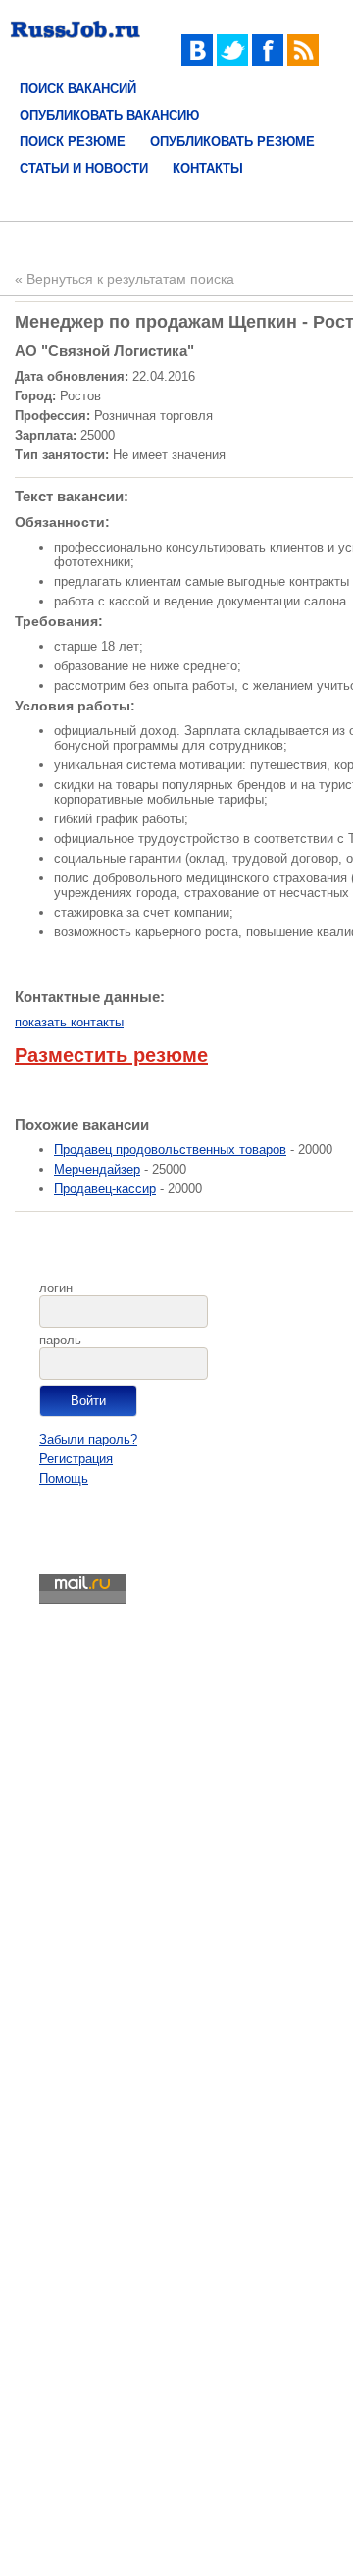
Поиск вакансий (78, 89)
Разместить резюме (111, 1055)
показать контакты (69, 1022)
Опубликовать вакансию (109, 115)
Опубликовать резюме (232, 142)
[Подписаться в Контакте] (197, 61)
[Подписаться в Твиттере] (232, 61)
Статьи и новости (84, 168)
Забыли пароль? (88, 1439)
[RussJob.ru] (76, 42)
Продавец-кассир (105, 1189)
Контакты (208, 168)
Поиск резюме (73, 142)
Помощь (64, 1478)
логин (56, 1288)
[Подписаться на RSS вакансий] (303, 61)
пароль (60, 1340)
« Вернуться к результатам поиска (125, 279)
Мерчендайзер (97, 1169)
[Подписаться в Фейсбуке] (268, 61)
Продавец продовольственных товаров (170, 1150)
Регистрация (76, 1459)
